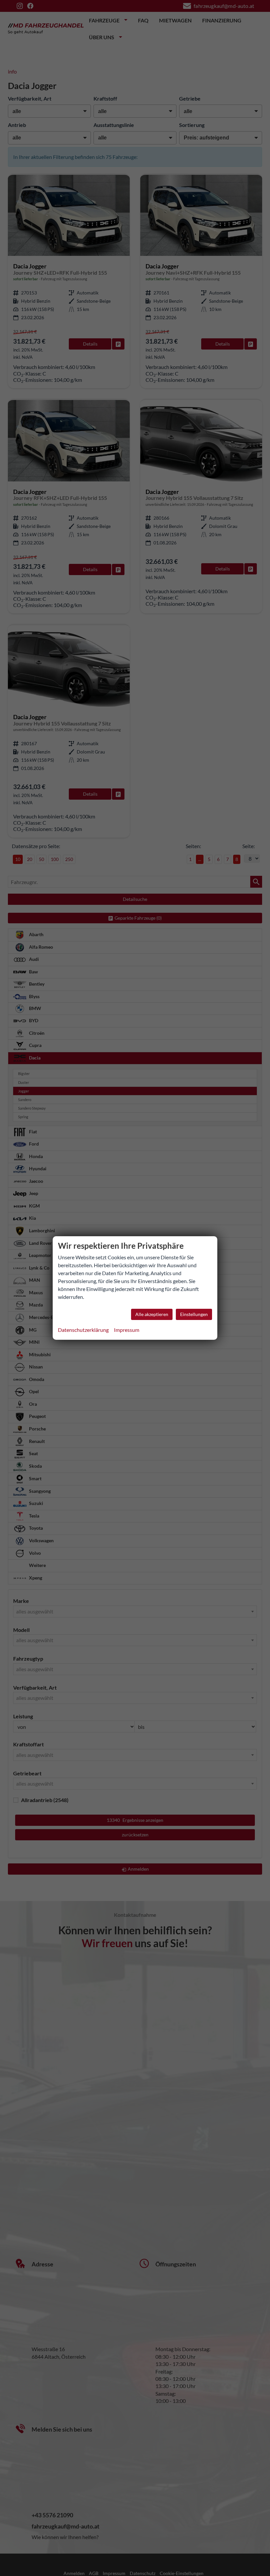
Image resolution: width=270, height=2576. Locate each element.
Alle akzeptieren (152, 1314)
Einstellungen (194, 1314)
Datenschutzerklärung (83, 1330)
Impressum (127, 1330)
